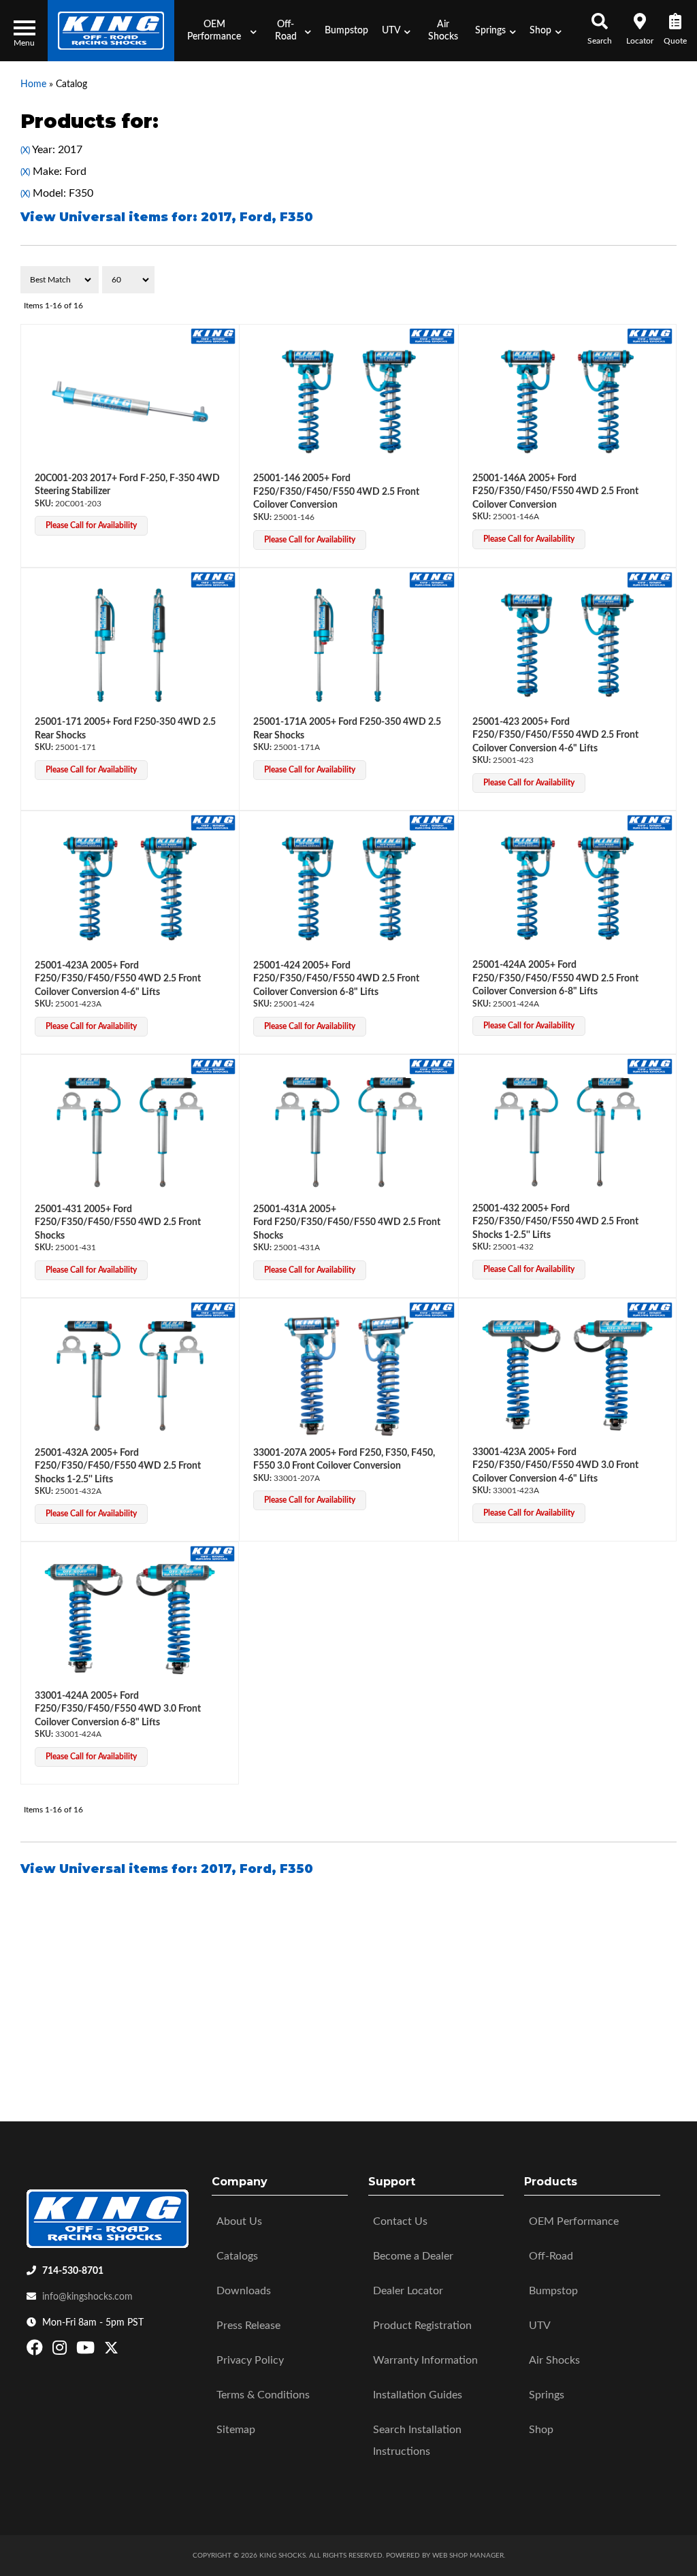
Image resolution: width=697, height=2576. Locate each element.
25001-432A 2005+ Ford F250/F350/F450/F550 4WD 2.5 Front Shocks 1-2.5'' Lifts (118, 1466)
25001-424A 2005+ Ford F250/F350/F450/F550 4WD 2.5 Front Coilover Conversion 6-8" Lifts (555, 978)
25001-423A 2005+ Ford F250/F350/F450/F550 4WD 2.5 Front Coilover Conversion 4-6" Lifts (118, 979)
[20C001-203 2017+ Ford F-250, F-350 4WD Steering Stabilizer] (130, 402)
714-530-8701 (73, 2271)
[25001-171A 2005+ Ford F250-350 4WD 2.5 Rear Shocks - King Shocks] (432, 579)
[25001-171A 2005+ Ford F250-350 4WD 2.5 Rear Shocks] (348, 646)
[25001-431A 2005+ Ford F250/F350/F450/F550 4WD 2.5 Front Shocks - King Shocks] (432, 1066)
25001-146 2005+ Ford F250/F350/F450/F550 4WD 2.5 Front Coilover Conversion (336, 492)
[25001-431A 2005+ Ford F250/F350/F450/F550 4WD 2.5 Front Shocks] (348, 1132)
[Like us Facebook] (36, 2351)
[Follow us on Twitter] (111, 2351)
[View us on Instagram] (61, 2351)
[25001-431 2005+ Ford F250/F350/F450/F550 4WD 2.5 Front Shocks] (130, 1132)
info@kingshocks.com (87, 2297)
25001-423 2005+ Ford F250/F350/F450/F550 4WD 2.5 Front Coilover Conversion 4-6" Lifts (555, 735)
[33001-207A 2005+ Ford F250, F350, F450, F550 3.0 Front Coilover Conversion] (348, 1376)
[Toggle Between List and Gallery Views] (648, 280)
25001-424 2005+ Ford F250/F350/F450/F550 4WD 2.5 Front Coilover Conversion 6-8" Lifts (336, 979)
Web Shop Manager (468, 2556)
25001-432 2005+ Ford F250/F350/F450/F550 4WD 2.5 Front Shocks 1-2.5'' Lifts (555, 1222)
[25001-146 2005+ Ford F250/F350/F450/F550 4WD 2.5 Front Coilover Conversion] (348, 402)
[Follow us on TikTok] (126, 2351)
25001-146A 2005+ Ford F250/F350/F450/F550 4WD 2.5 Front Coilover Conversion (555, 492)
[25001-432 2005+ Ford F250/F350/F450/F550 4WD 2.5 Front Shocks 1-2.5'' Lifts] (567, 1132)
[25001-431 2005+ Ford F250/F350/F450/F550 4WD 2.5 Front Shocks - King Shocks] (213, 1066)
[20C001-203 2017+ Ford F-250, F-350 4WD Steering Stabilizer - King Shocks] (213, 336)
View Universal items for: (167, 217)
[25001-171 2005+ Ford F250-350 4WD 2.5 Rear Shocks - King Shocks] (213, 579)
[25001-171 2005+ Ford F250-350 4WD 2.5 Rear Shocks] (130, 646)
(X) (25, 150)
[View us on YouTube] (87, 2351)
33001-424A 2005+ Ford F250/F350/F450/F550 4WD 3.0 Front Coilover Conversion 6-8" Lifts (118, 1709)
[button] (218, 31)
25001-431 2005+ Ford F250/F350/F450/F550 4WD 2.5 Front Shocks (118, 1223)
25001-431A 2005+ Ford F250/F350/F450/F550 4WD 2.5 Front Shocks (347, 1223)
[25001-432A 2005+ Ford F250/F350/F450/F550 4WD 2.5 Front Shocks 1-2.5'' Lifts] (130, 1376)
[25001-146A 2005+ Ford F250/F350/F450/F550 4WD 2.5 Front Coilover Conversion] (567, 402)
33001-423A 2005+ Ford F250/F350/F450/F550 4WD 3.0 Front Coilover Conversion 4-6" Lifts (555, 1466)
